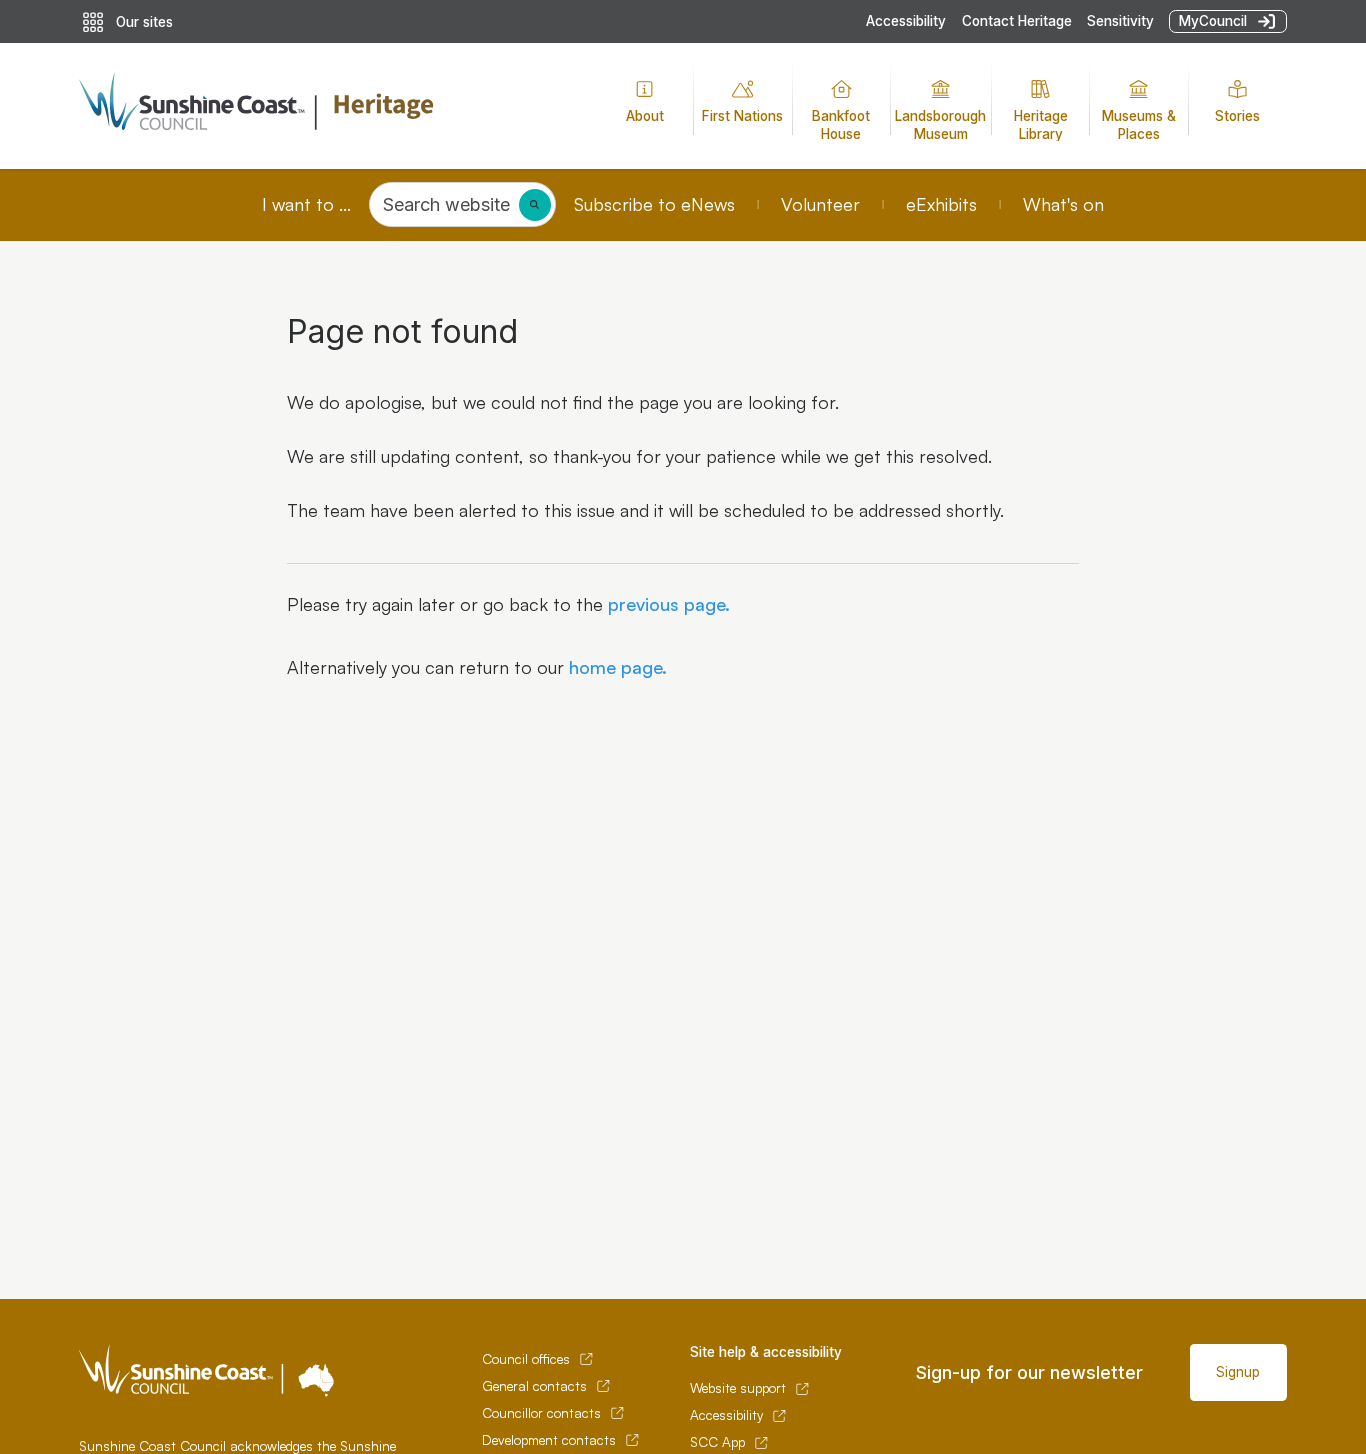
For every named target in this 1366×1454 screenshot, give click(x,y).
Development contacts (549, 1440)
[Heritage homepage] (324, 106)
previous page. (666, 604)
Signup (1238, 1372)
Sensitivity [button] (1120, 21)
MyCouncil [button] (1213, 21)
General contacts (534, 1386)
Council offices (526, 1359)
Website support (738, 1388)
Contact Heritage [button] (1017, 21)
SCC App (717, 1442)
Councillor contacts (541, 1413)
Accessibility (906, 21)
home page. (615, 667)
